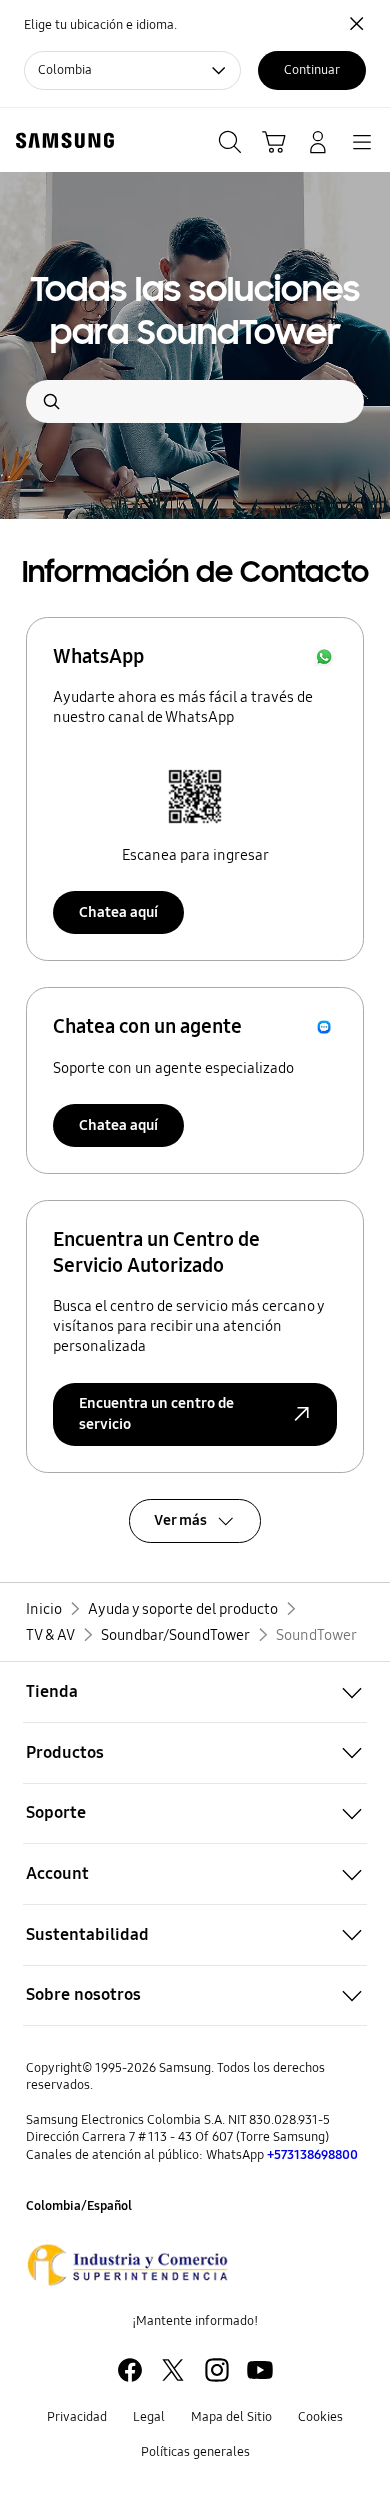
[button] (195, 1692)
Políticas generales (195, 2452)
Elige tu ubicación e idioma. (100, 25)
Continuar (312, 70)
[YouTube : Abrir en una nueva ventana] (260, 2370)
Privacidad (77, 2417)
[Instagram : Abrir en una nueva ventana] (217, 2370)
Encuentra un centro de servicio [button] (156, 1413)
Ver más (180, 1520)
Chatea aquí (118, 912)
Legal (149, 2417)
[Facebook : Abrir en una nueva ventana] (130, 2370)
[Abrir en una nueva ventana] (128, 2264)
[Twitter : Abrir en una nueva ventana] (173, 2370)
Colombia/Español (79, 2206)
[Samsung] (61, 140)
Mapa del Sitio (231, 2417)
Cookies (320, 2417)
